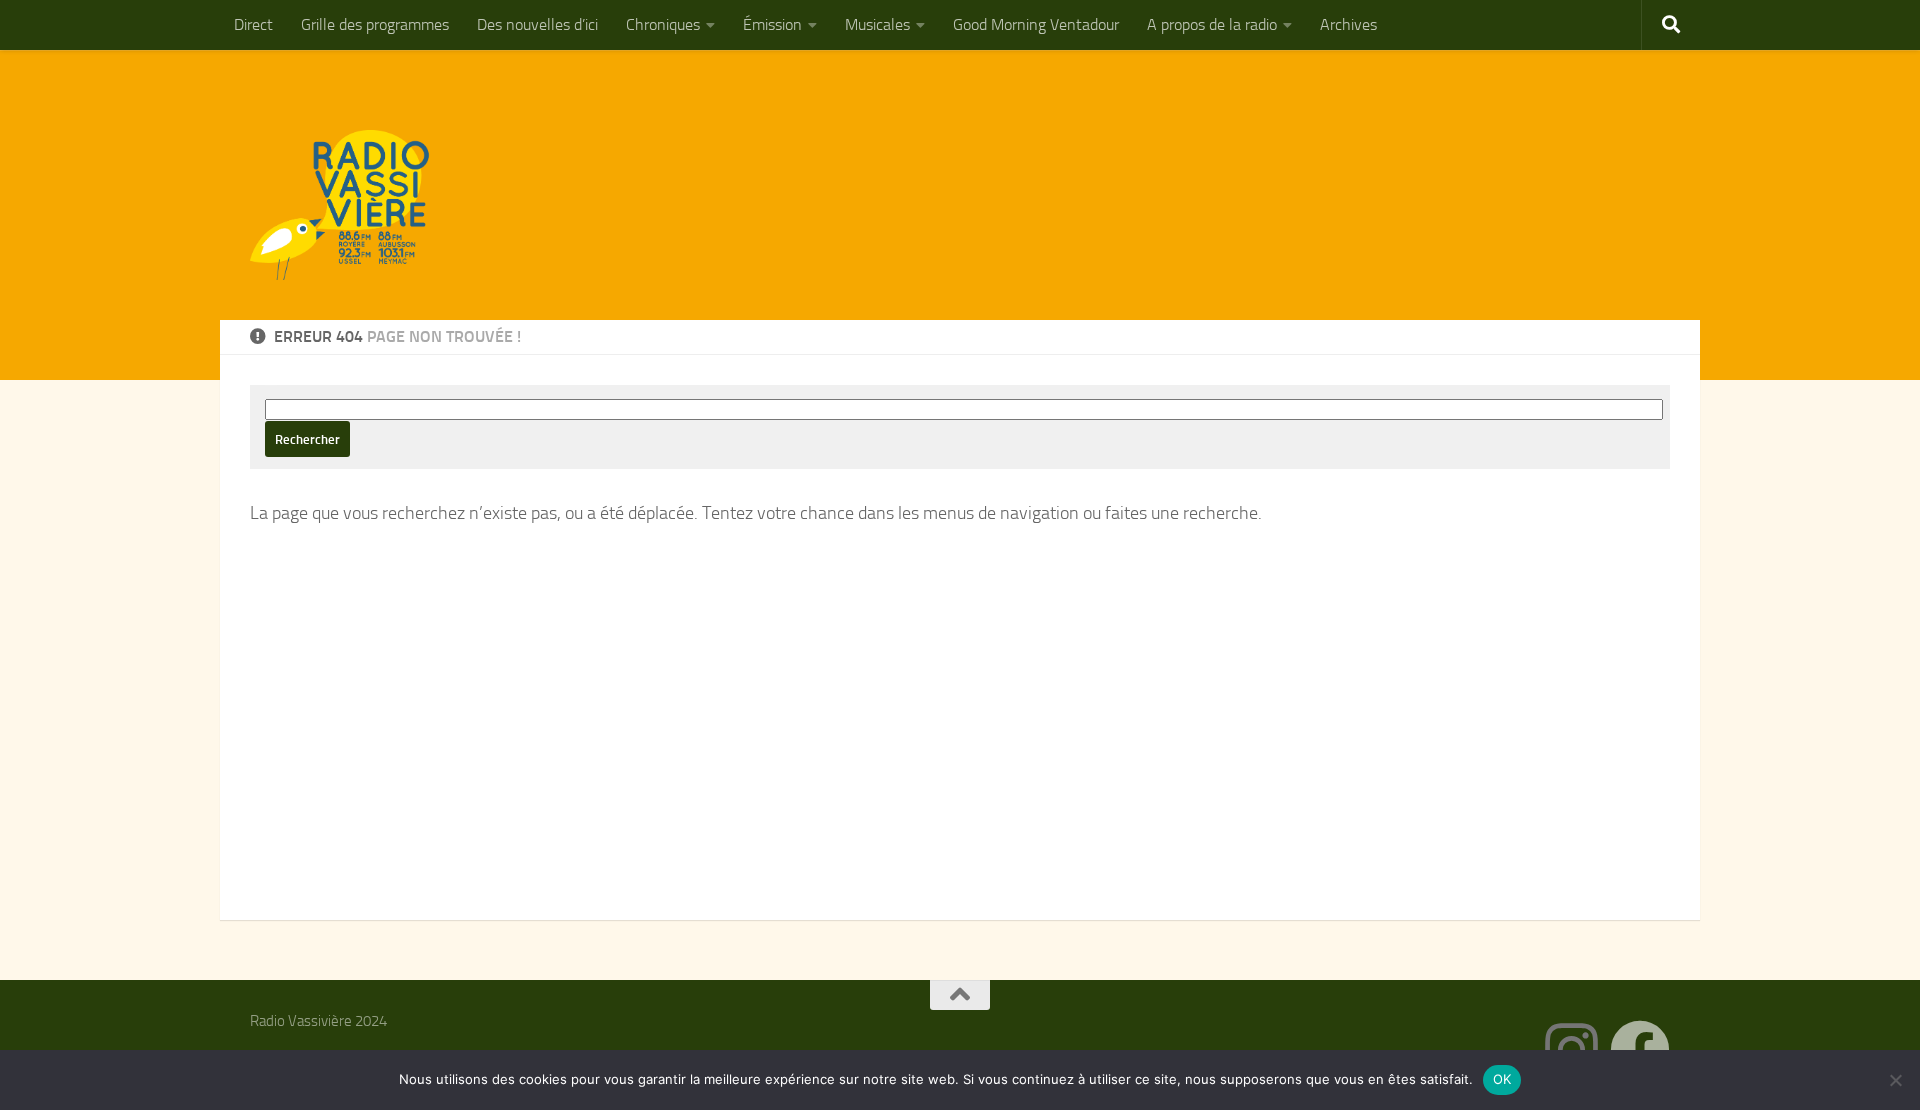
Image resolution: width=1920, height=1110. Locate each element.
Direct (253, 24)
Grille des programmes (375, 24)
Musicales (877, 24)
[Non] (1895, 1080)
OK (1502, 1079)
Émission (772, 24)
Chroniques (663, 24)
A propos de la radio (1212, 24)
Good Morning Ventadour (1036, 24)
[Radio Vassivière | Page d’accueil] (351, 205)
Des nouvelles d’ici (537, 24)
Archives (1348, 24)
